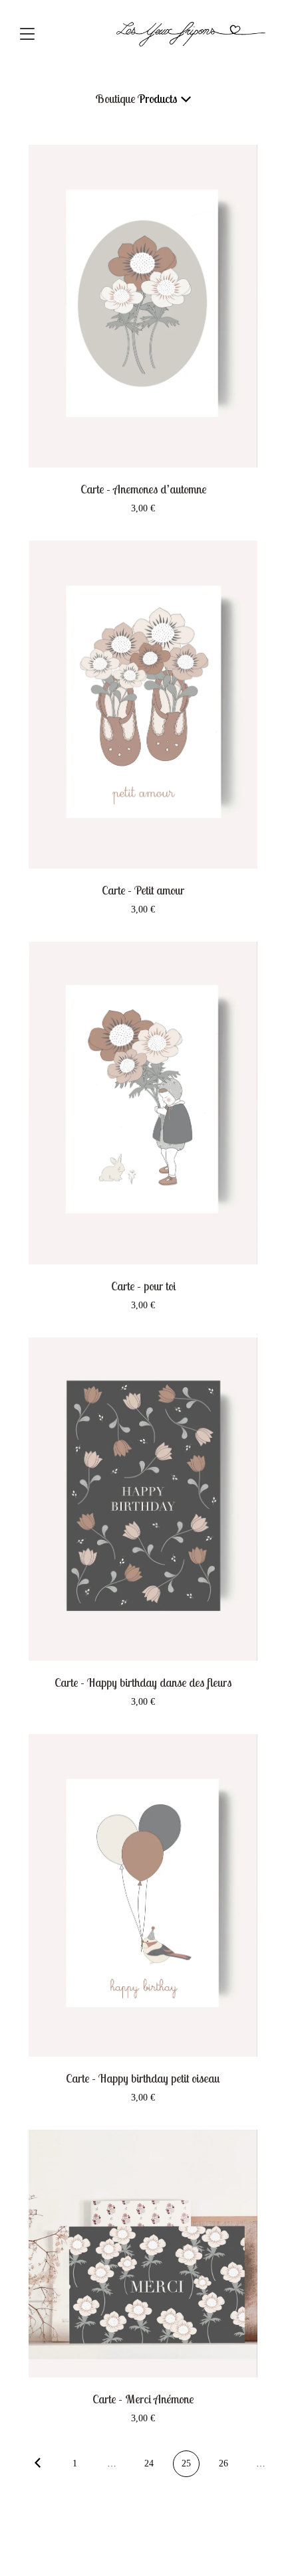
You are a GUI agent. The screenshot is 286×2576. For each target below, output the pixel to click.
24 (149, 2463)
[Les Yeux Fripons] (191, 33)
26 (223, 2463)
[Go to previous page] (37, 2464)
